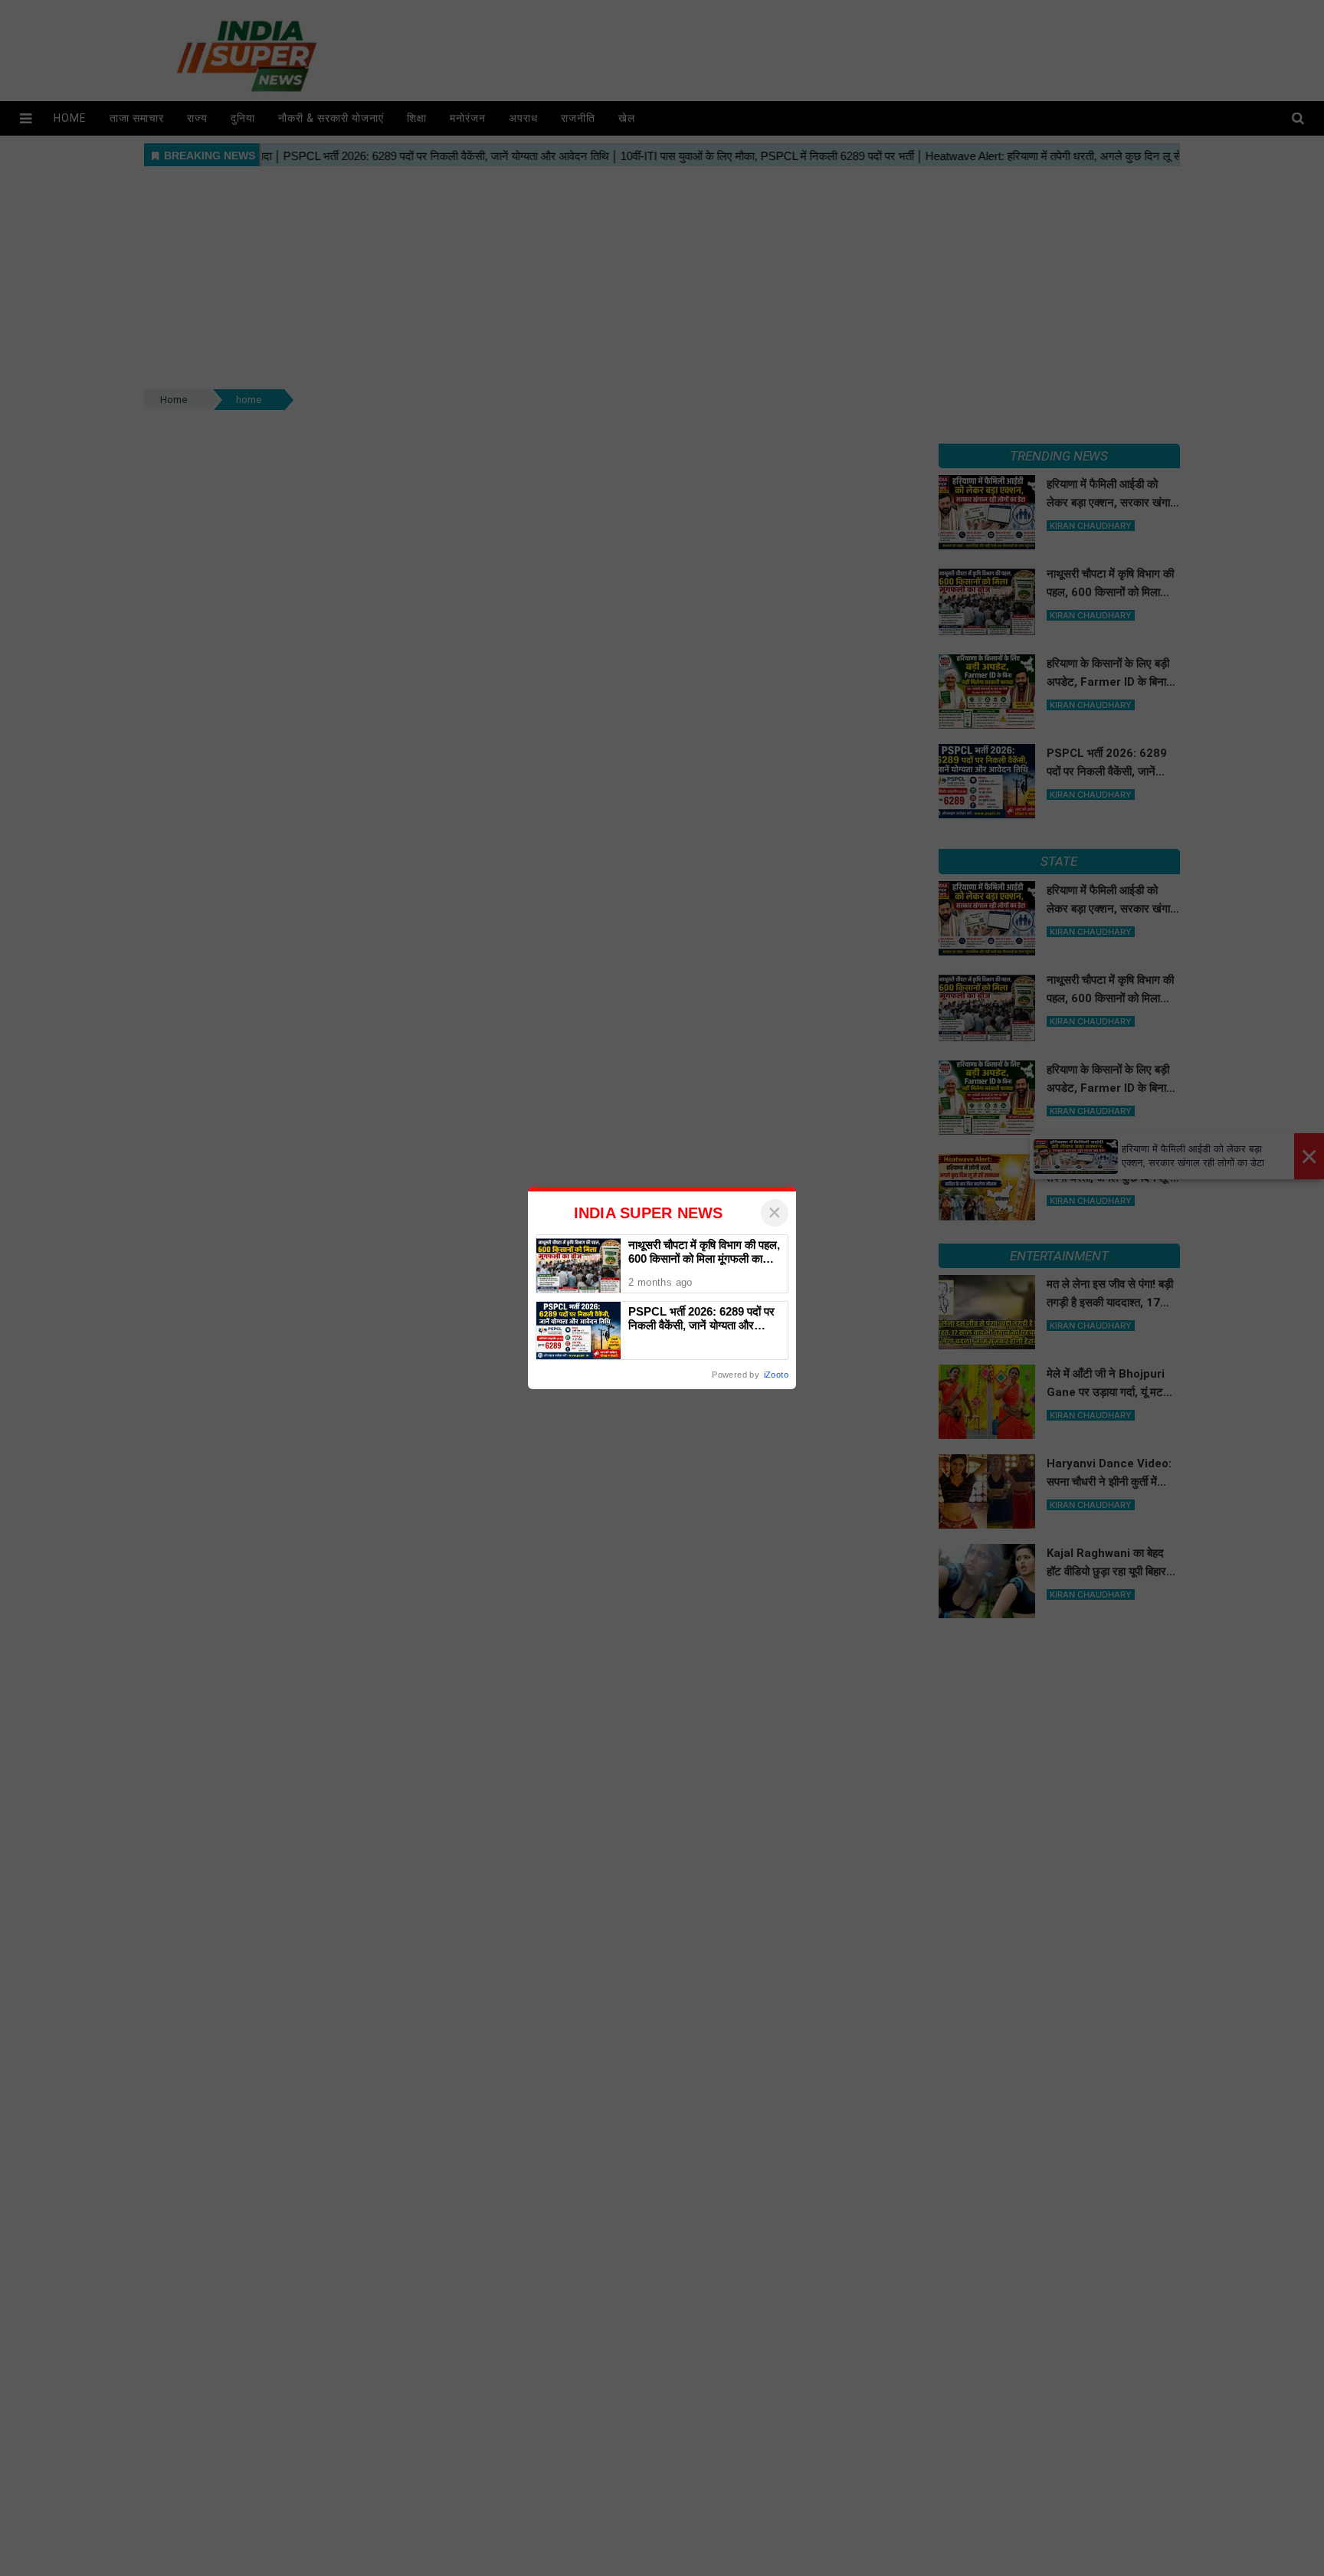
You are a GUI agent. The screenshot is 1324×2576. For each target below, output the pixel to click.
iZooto (776, 1375)
